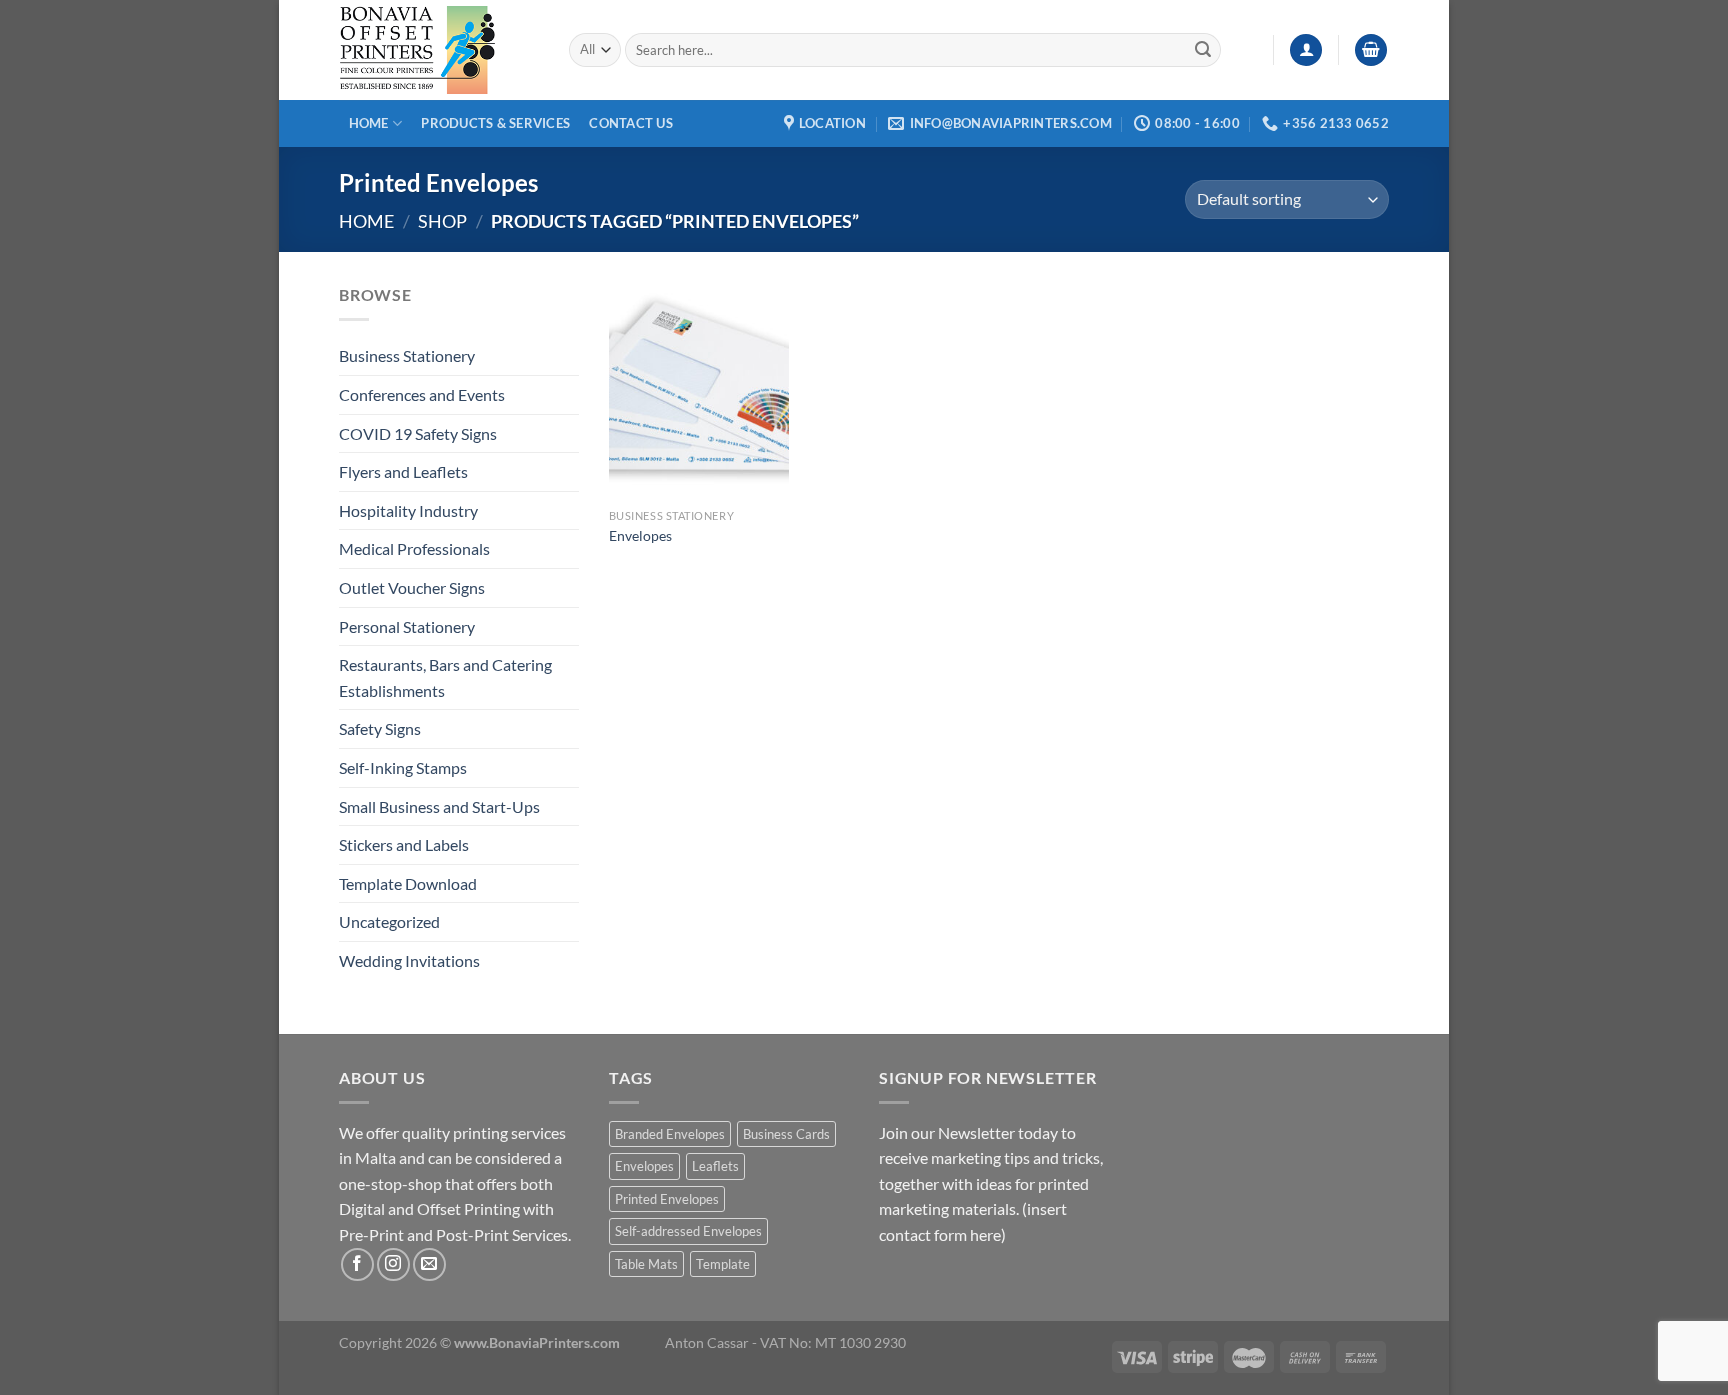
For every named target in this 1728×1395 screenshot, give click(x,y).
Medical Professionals (414, 548)
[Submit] (1203, 50)
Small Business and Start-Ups (439, 806)
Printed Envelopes (667, 1199)
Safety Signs (380, 728)
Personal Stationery (407, 626)
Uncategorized (389, 921)
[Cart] (1371, 50)
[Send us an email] (429, 1264)
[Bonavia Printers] (439, 50)
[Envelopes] (699, 390)
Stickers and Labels (404, 844)
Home (369, 123)
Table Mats (646, 1264)
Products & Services (495, 123)
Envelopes (640, 535)
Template (723, 1264)
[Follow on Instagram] (393, 1264)
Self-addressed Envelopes (688, 1231)
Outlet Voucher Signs (412, 587)
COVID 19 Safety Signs (418, 433)
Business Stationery (407, 355)
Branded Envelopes (670, 1134)
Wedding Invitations (409, 960)
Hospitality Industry (408, 510)
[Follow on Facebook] (357, 1264)
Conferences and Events (422, 394)
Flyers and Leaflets (403, 471)
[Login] (1306, 50)
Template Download (408, 883)
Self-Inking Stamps (403, 767)
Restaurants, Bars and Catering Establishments (445, 677)
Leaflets (715, 1166)
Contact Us (631, 123)
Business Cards (786, 1134)
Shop (442, 221)
